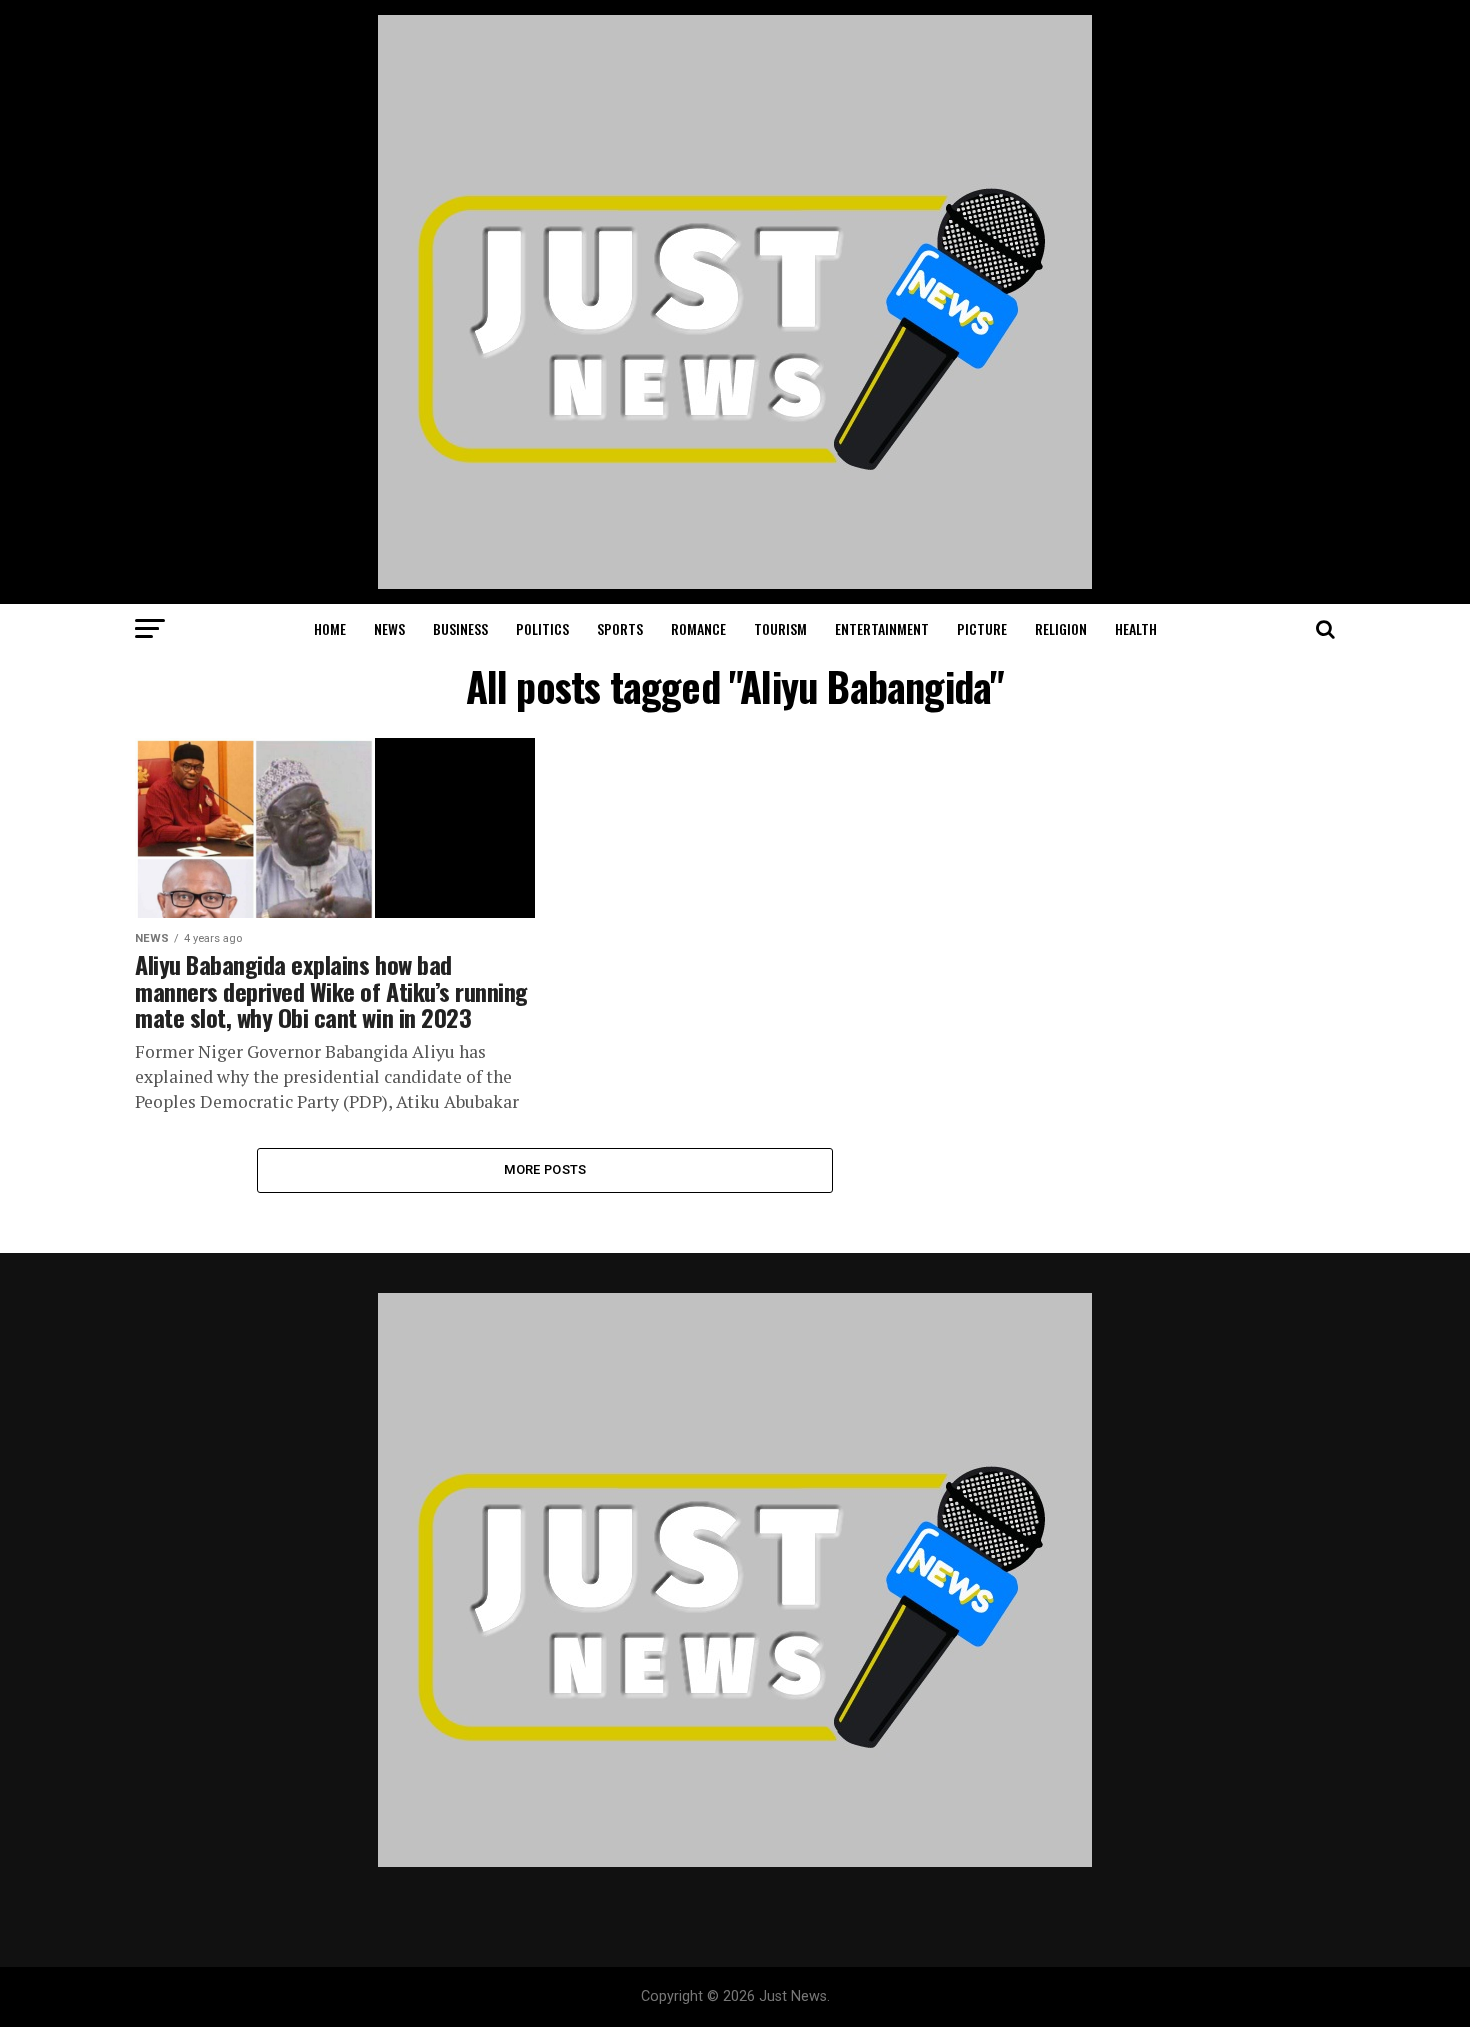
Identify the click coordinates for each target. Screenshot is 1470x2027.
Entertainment (882, 628)
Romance (698, 628)
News (389, 628)
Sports (620, 628)
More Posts (545, 1169)
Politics (542, 628)
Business (460, 628)
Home (330, 628)
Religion (1061, 628)
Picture (982, 628)
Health (1136, 628)
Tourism (780, 628)
